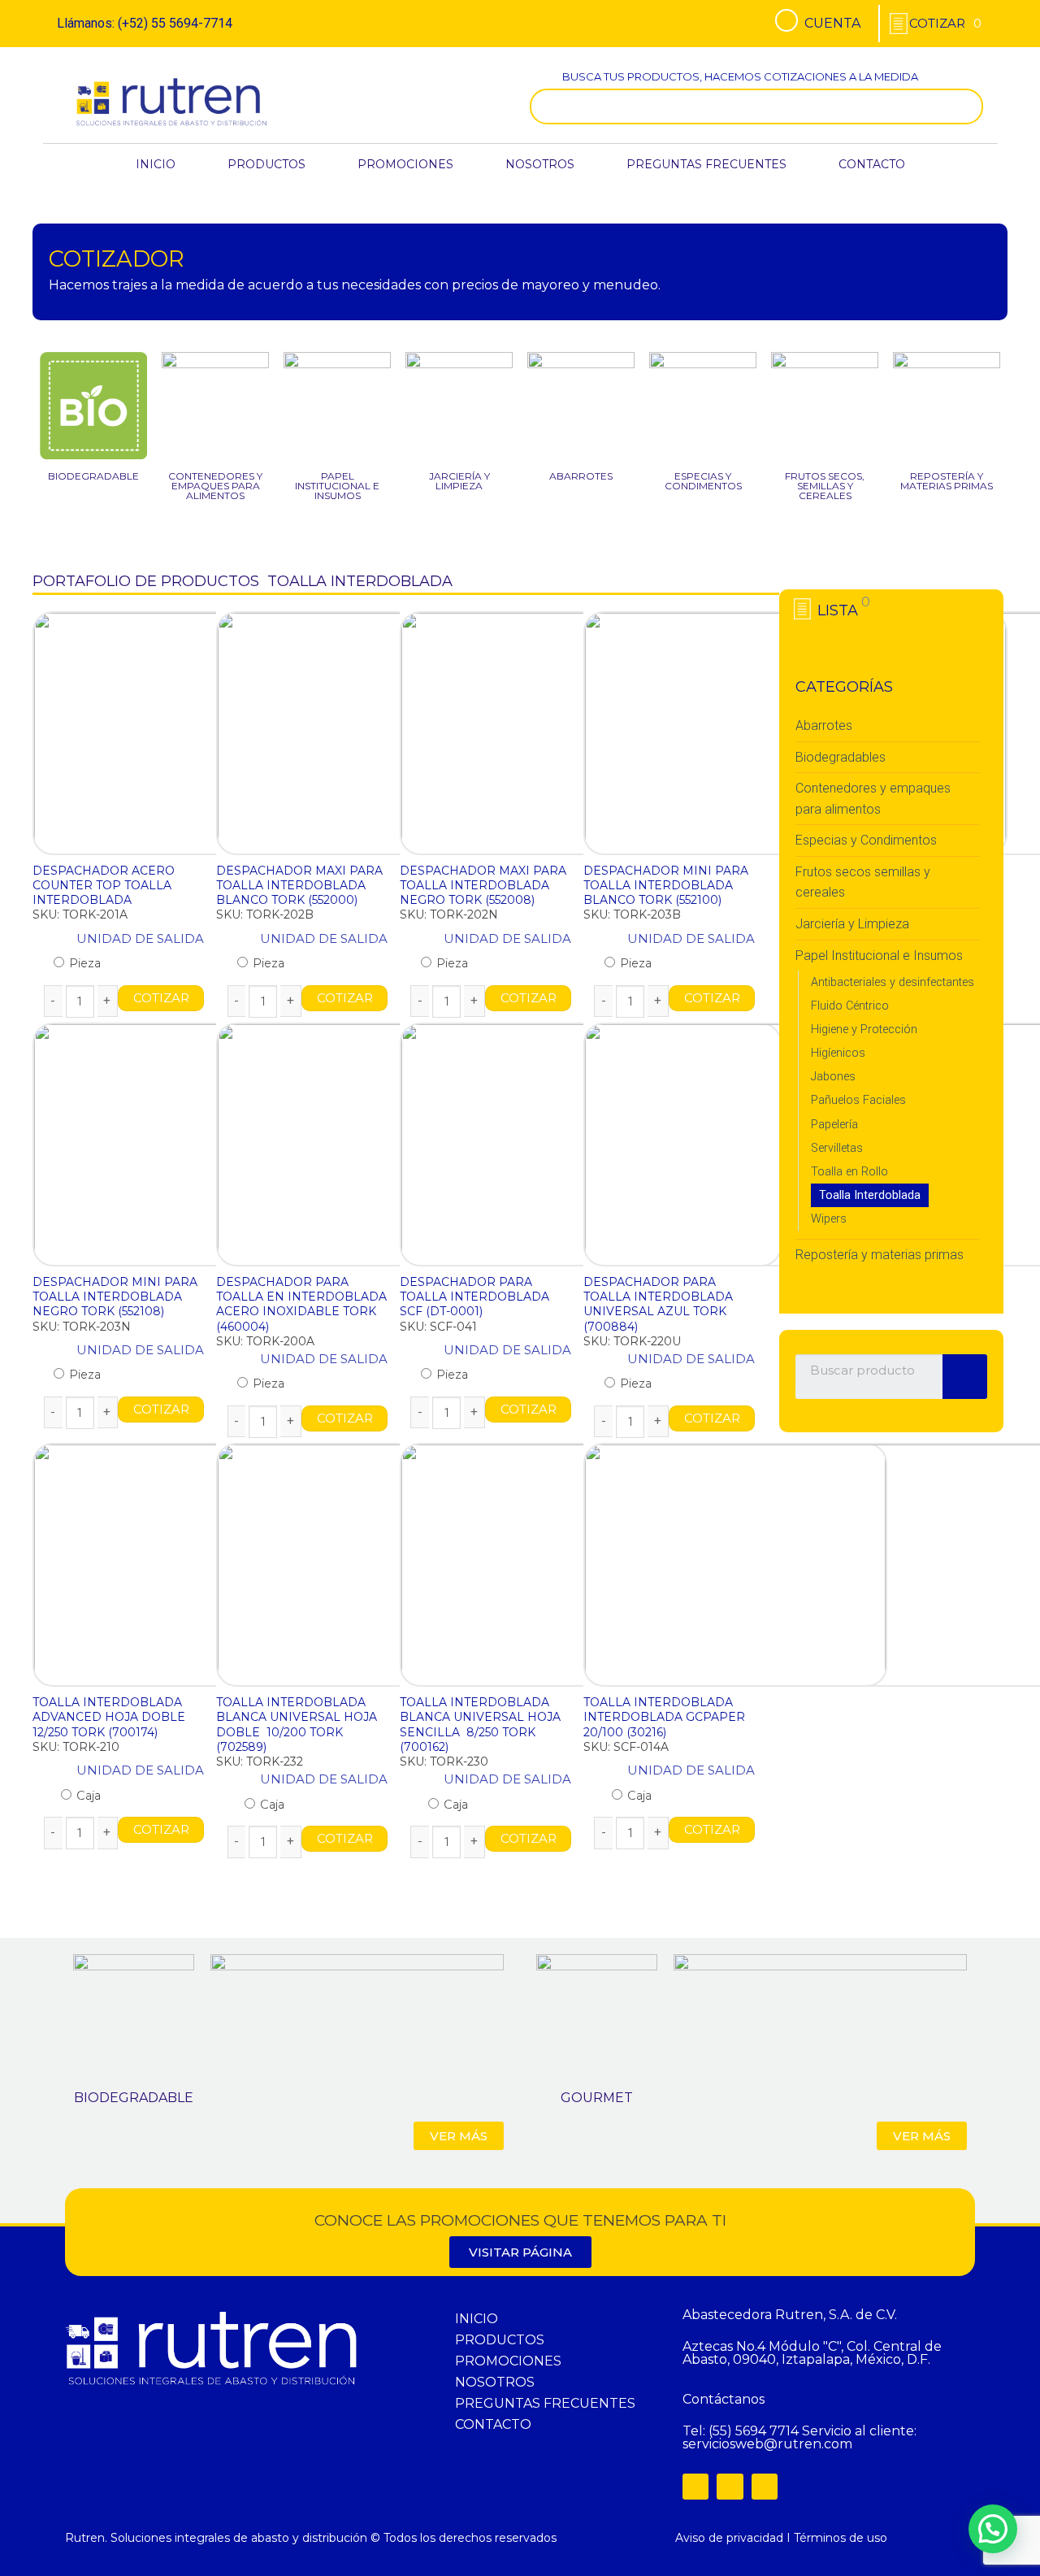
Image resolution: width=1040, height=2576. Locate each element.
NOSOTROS (540, 164)
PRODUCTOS (266, 164)
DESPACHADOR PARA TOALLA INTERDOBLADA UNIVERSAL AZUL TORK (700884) (658, 1304)
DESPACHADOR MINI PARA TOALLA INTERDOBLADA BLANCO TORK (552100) (666, 885)
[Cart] (945, 23)
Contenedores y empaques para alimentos (873, 799)
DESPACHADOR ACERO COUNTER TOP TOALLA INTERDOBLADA (104, 885)
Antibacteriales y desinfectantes (893, 982)
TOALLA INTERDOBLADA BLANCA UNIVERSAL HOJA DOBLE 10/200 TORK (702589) (297, 1725)
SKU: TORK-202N (449, 914)
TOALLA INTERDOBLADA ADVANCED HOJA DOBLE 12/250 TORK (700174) (110, 1717)
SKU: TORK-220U (632, 1341)
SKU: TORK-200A (265, 1341)
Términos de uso (841, 2538)
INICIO (156, 164)
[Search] (967, 106)
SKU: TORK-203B (632, 914)
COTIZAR (160, 998)
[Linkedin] (765, 2487)
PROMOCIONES (405, 164)
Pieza (83, 963)
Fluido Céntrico (850, 1006)
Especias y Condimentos (866, 840)
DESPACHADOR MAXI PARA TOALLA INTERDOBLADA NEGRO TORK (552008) (483, 885)
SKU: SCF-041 (438, 1327)
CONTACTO (872, 164)
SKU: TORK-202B (265, 914)
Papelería (834, 1125)
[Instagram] (730, 2487)
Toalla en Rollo (849, 1172)
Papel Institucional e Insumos (879, 956)
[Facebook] (695, 2487)
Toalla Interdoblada (870, 1195)
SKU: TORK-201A (80, 914)
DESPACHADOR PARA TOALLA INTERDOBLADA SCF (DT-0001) (474, 1297)
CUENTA (832, 23)
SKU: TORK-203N (82, 1327)
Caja (87, 1796)
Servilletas (837, 1148)
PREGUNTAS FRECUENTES (706, 164)
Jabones (833, 1077)
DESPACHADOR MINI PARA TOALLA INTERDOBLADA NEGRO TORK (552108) (115, 1297)
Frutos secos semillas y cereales (863, 882)
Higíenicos (838, 1053)
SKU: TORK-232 (260, 1761)
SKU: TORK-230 (444, 1761)
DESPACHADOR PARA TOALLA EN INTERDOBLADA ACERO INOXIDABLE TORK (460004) (301, 1304)
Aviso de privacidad (729, 2538)
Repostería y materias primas (880, 1255)
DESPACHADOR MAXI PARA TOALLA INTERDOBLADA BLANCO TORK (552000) (299, 885)
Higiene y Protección (864, 1030)
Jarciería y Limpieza (852, 924)
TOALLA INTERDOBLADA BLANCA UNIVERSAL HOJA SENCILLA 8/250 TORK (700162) (480, 1725)
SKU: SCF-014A (626, 1747)
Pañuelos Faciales (858, 1100)
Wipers (829, 1219)
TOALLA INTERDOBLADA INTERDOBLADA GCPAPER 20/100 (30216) (664, 1717)
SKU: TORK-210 (76, 1747)
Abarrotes (824, 725)
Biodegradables (841, 757)
